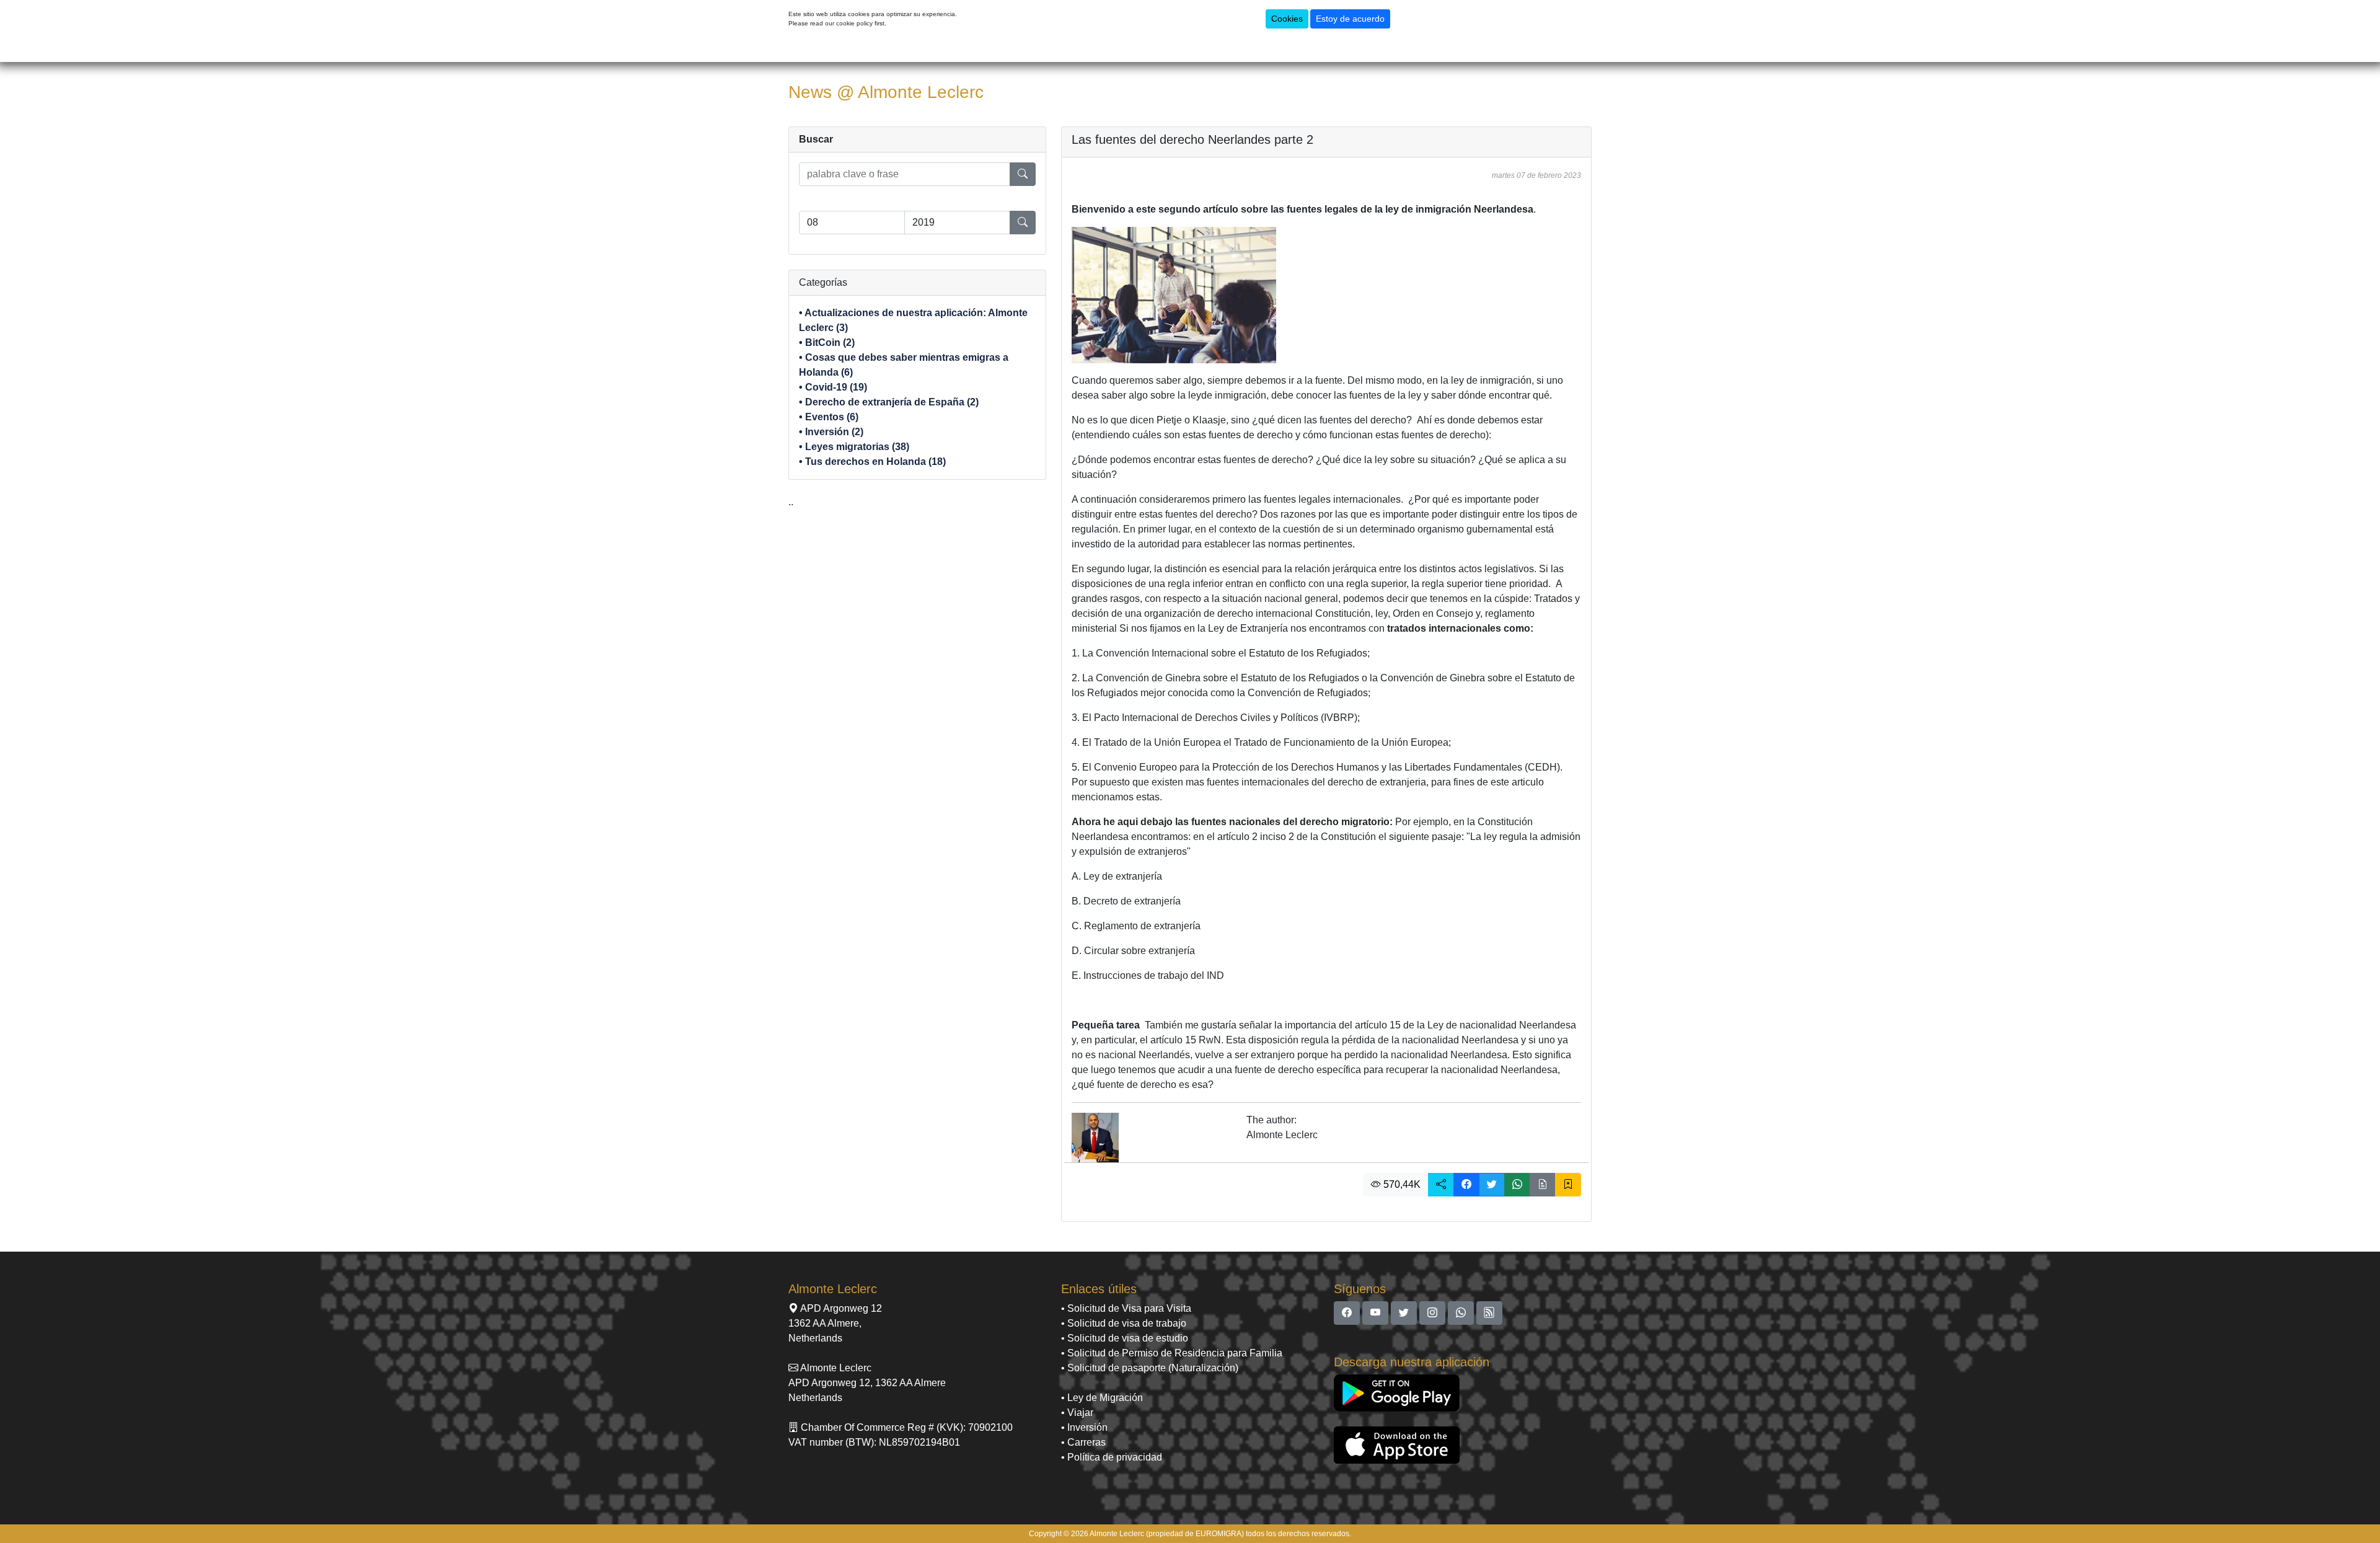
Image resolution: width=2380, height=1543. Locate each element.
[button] (1441, 1185)
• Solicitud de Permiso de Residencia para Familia (1172, 1353)
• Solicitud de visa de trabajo (1124, 1323)
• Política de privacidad (1112, 1457)
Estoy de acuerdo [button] (1350, 19)
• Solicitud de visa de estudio (1125, 1338)
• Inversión (1084, 1427)
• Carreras (1083, 1442)
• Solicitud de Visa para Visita (1126, 1308)
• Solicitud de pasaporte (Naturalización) (1150, 1368)
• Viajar (1077, 1413)
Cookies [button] (1287, 19)
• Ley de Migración (1102, 1398)
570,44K (1401, 1184)
